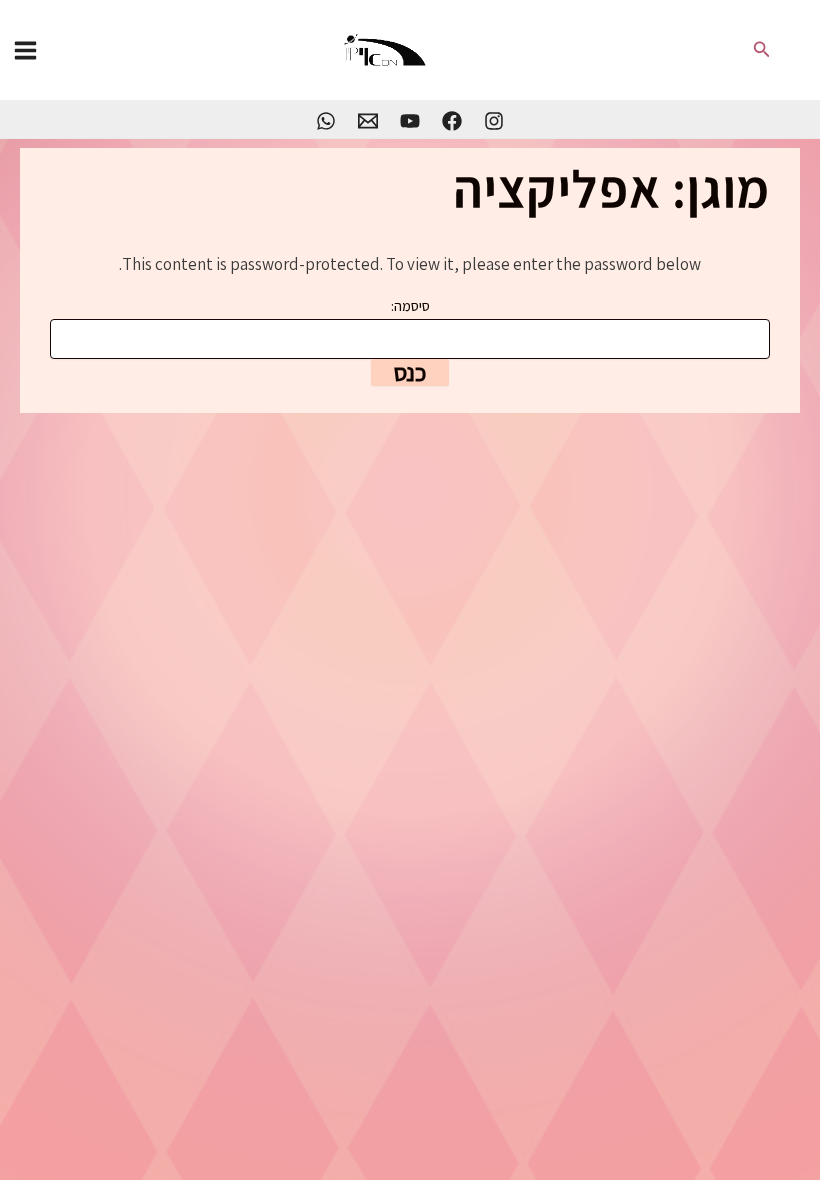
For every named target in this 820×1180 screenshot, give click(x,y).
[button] (760, 50)
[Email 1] (368, 121)
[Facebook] (452, 121)
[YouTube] (410, 121)
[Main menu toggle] (25, 50)
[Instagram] (494, 121)
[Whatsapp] (326, 121)
